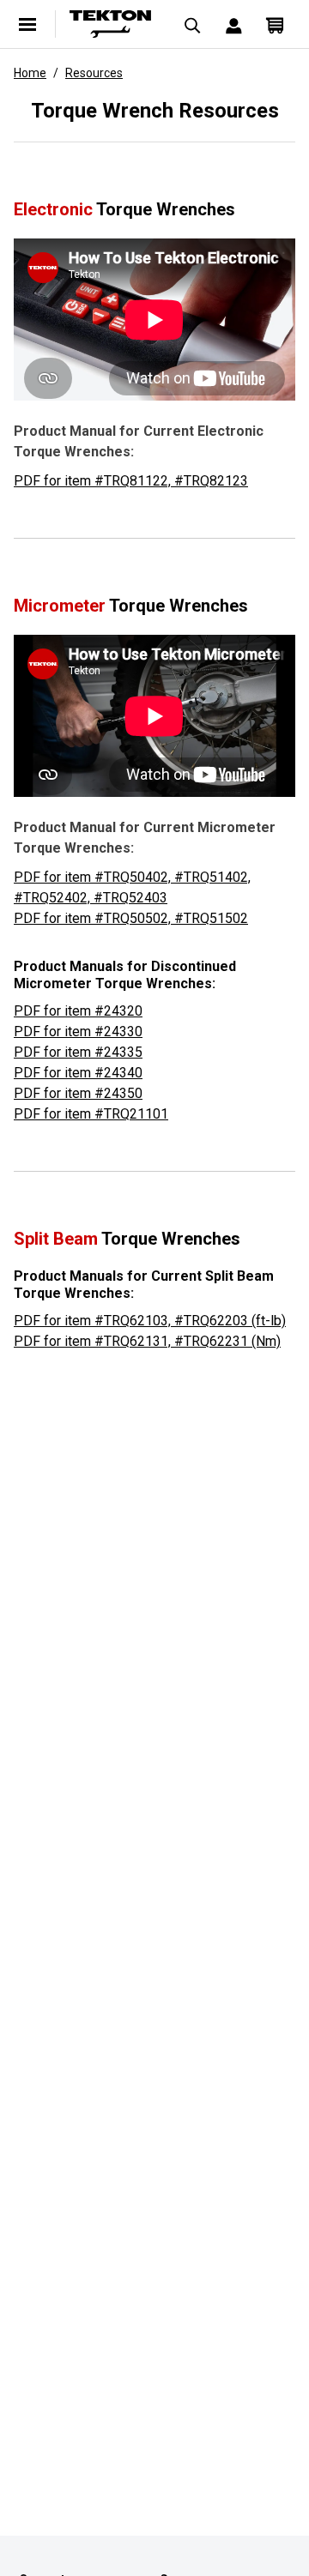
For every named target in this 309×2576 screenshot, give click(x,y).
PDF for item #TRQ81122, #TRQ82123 (131, 481)
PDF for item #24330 (78, 1032)
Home (30, 73)
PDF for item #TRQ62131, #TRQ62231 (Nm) (147, 1341)
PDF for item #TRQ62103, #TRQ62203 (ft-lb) (150, 1321)
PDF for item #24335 (78, 1052)
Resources (94, 73)
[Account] (233, 24)
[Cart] (275, 24)
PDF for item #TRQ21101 (91, 1114)
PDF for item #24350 (78, 1093)
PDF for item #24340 (78, 1073)
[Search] (192, 24)
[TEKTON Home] (110, 24)
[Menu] (27, 24)
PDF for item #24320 (78, 1011)
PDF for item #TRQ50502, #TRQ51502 (131, 918)
